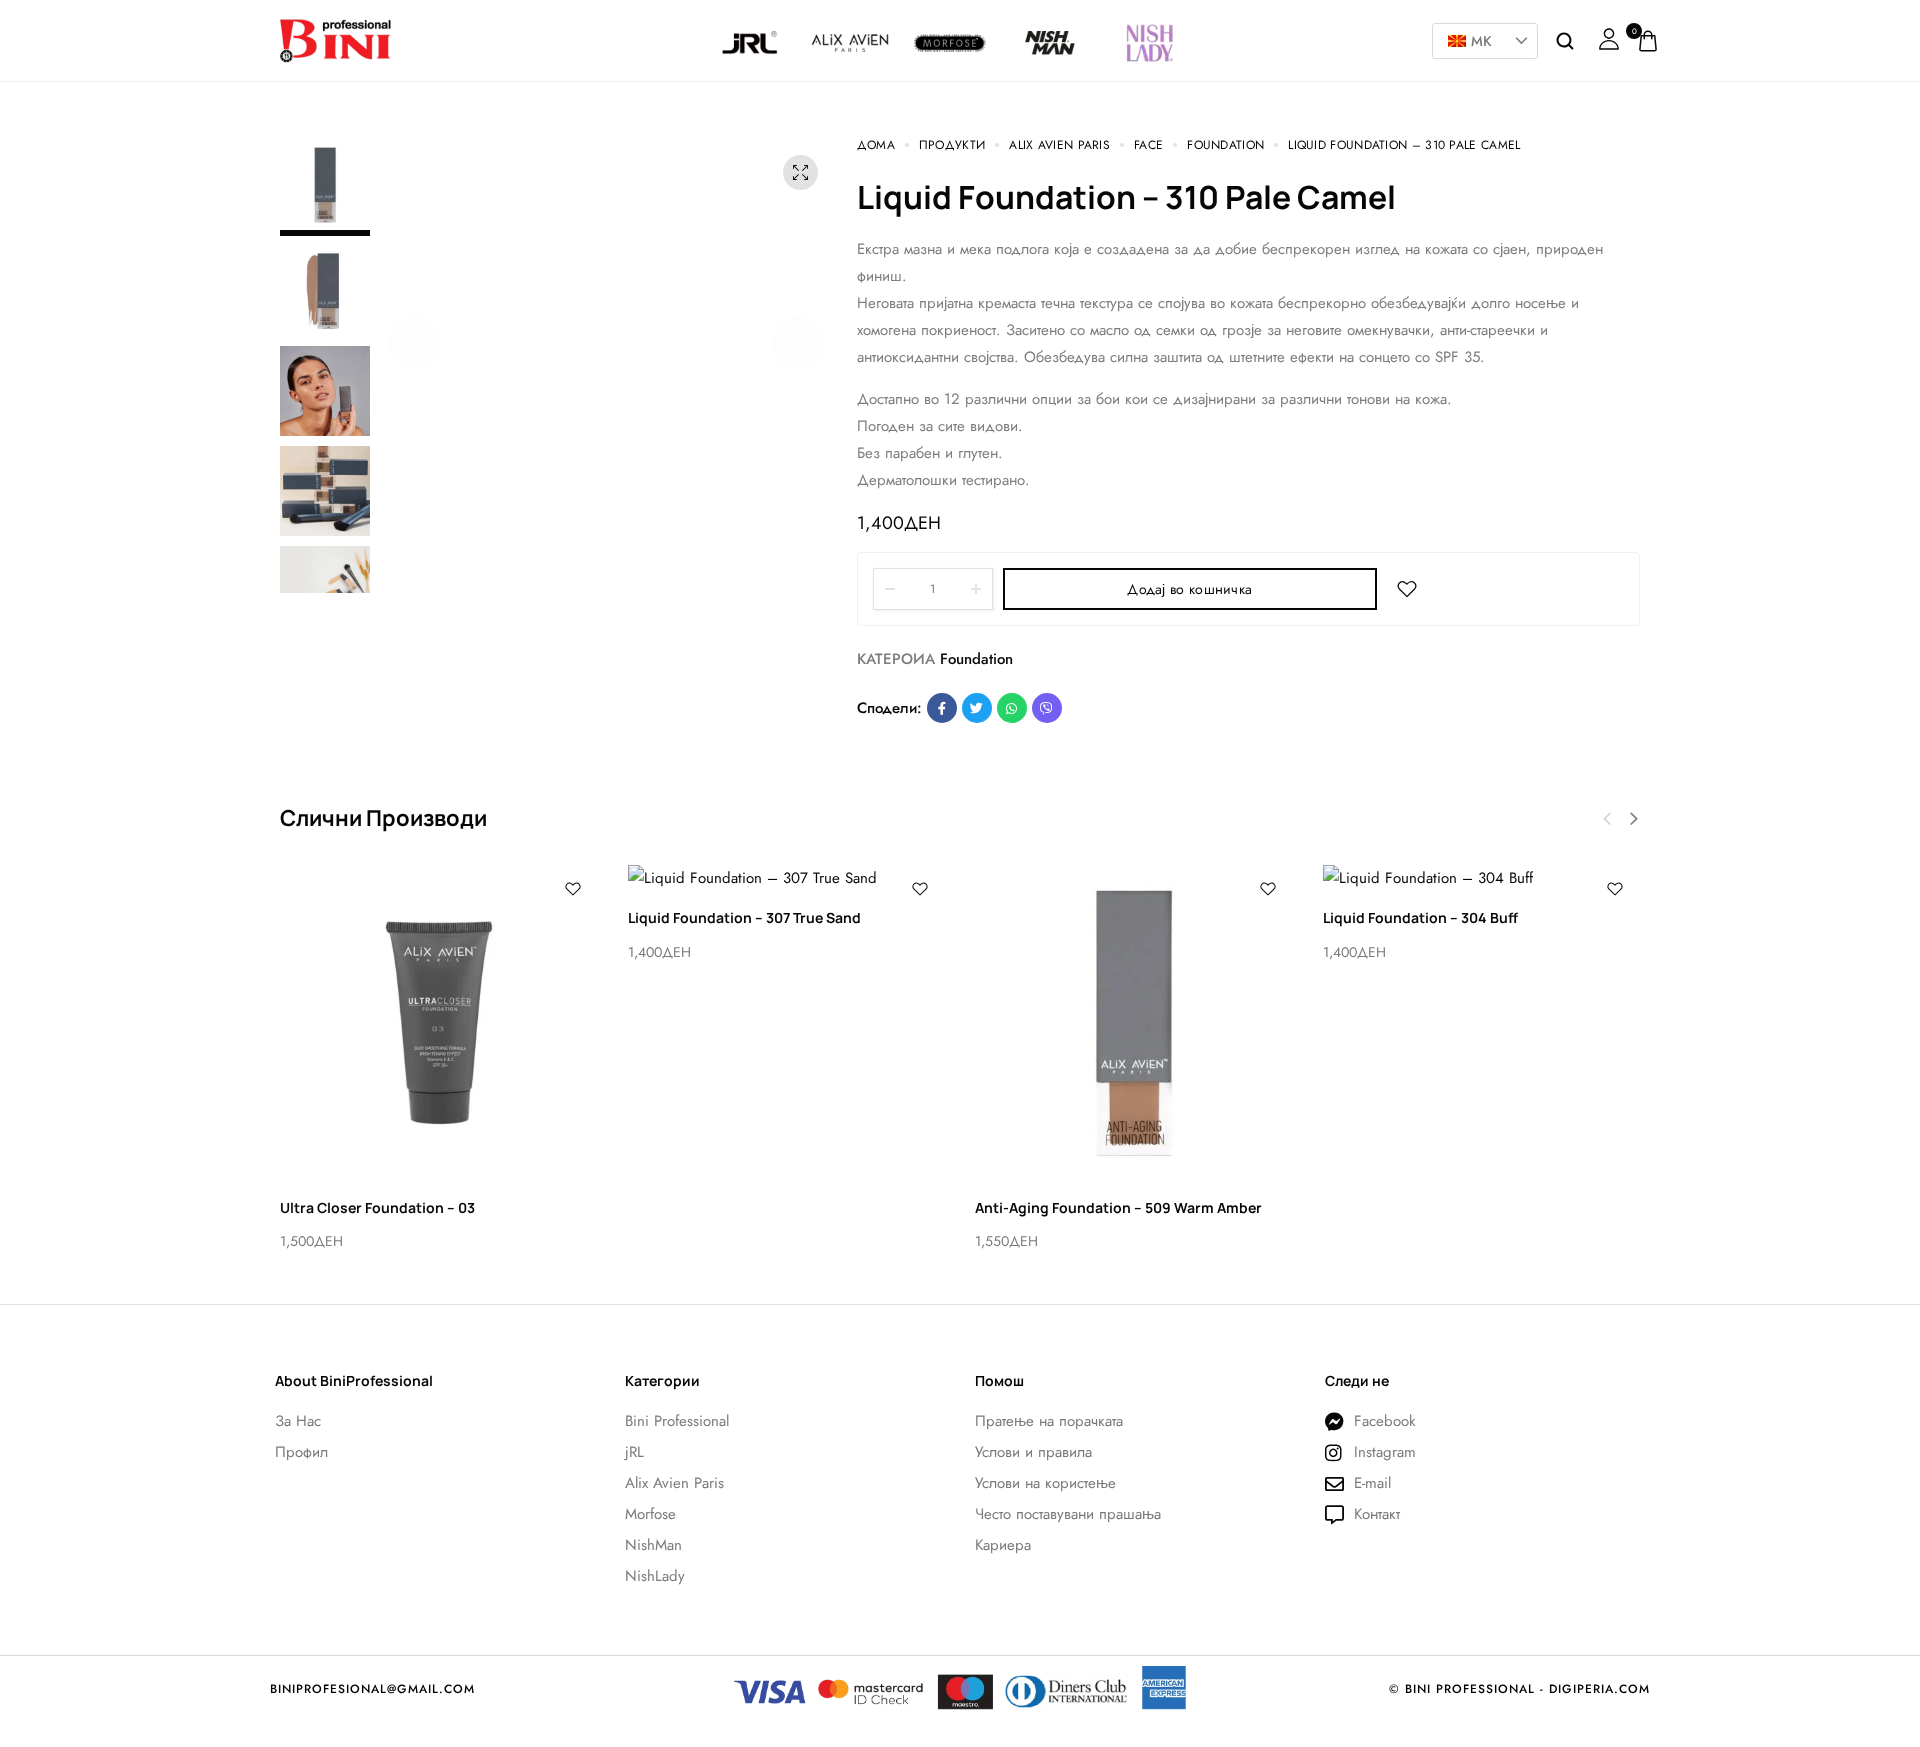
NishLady (1150, 17)
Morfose (950, 25)
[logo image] (335, 39)
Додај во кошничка (1189, 589)
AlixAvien (850, 25)
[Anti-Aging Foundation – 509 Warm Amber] (1134, 1023)
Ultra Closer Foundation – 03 (377, 1207)
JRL (750, 25)
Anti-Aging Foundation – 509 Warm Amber (1118, 1207)
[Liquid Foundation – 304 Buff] (1482, 878)
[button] (415, 343)
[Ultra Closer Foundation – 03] (439, 1023)
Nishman (1050, 25)
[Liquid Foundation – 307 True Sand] (787, 878)
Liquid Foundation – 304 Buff (1420, 917)
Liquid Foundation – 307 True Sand (744, 917)
